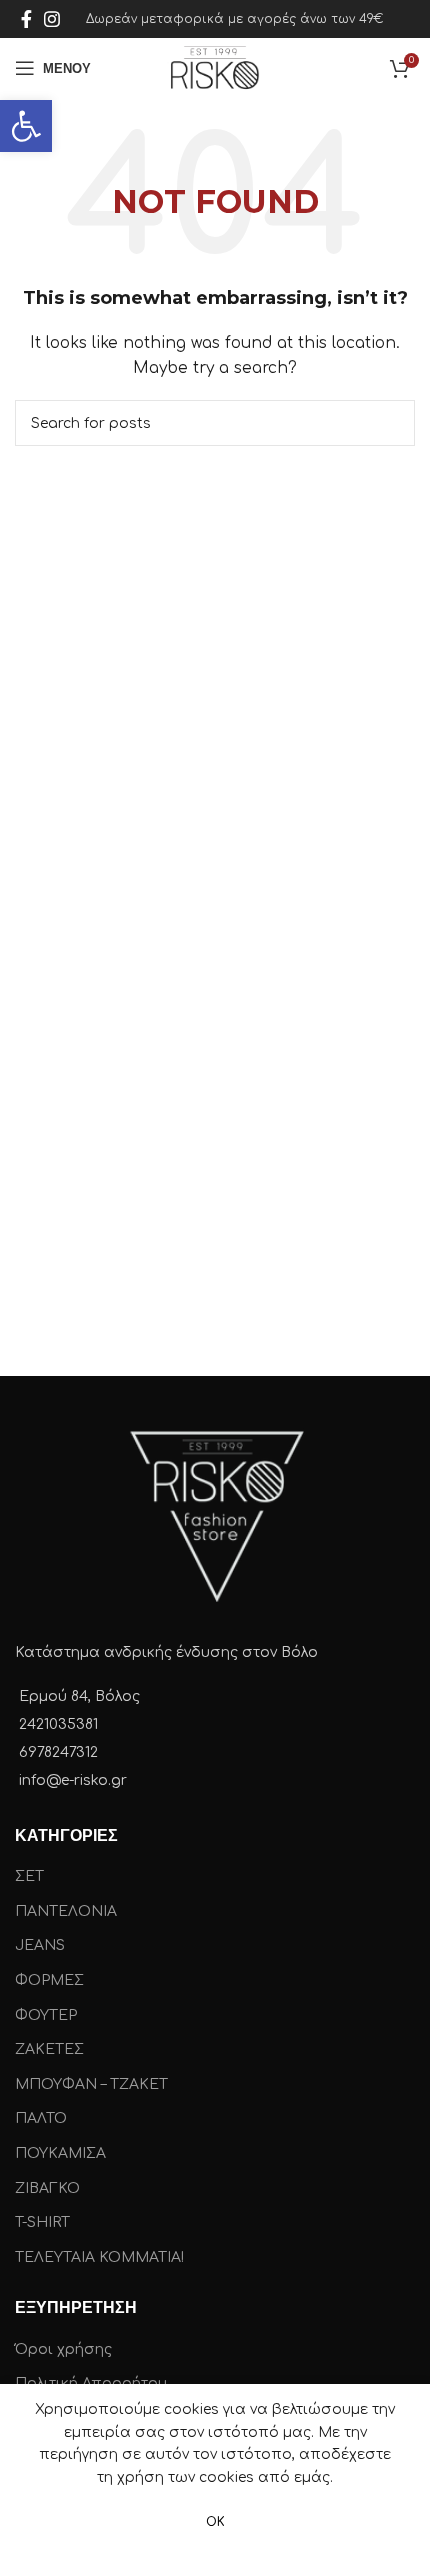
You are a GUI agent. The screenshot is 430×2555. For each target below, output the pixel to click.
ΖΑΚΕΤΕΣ (49, 2049)
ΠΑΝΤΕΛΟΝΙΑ (66, 1911)
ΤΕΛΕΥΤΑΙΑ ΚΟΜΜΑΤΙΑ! (99, 2257)
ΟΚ (215, 2522)
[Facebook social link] (26, 19)
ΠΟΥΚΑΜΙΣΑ (60, 2153)
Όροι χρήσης (63, 2349)
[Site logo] (215, 67)
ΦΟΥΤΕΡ (46, 2015)
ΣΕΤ (29, 1876)
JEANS (40, 1945)
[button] (26, 126)
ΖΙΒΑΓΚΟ (47, 2188)
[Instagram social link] (52, 19)
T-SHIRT (42, 2222)
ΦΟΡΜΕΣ (49, 1980)
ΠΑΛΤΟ (41, 2118)
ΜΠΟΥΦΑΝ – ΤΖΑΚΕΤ (91, 2084)
